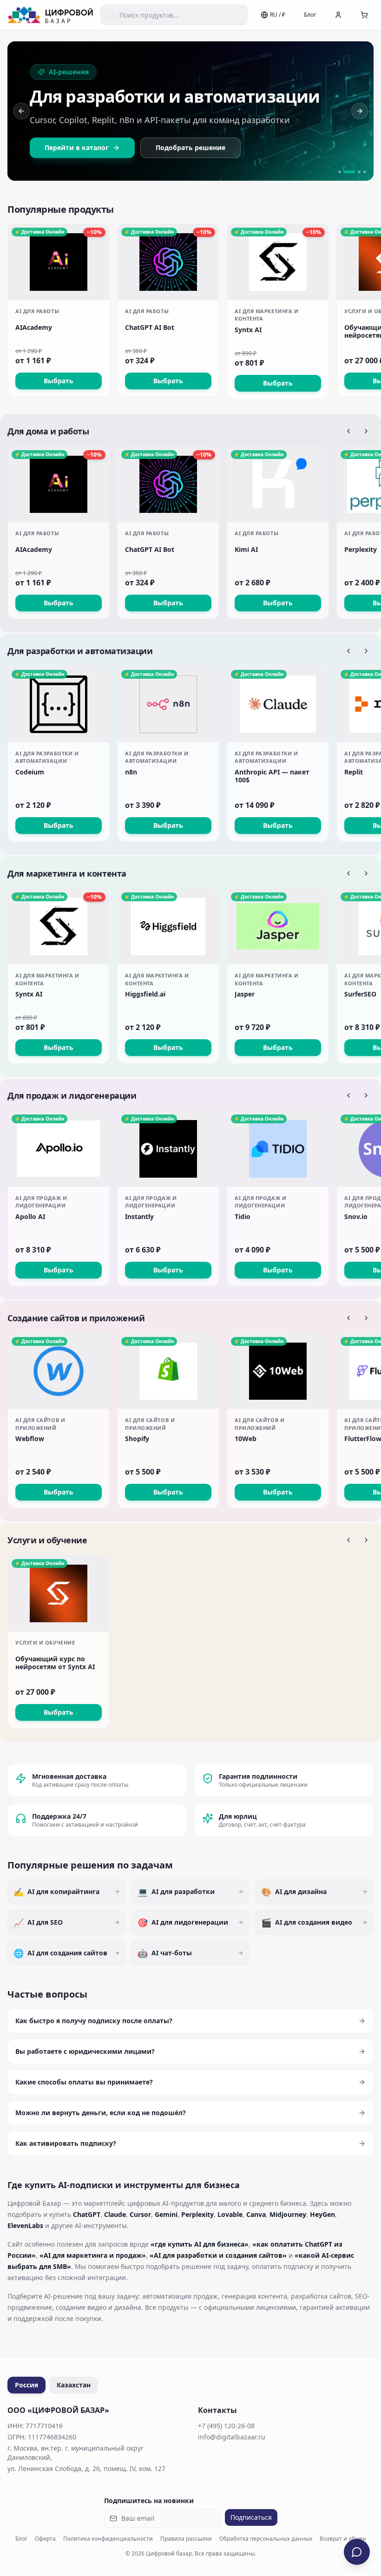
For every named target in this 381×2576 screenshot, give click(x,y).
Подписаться (251, 2517)
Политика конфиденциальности (108, 2539)
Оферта (45, 2539)
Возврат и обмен (343, 2539)
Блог (310, 15)
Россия (26, 2385)
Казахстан (74, 2385)
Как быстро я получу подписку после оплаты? (94, 2021)
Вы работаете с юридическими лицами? (85, 2051)
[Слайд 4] (365, 172)
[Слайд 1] (340, 172)
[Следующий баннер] (360, 111)
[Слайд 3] (359, 172)
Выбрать (59, 381)
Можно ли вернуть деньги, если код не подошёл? (101, 2113)
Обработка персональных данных (266, 2539)
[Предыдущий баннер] (21, 111)
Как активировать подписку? (66, 2143)
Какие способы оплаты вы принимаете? (84, 2082)
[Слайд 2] (349, 172)
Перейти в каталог (77, 147)
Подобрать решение (190, 147)
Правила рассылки (186, 2539)
